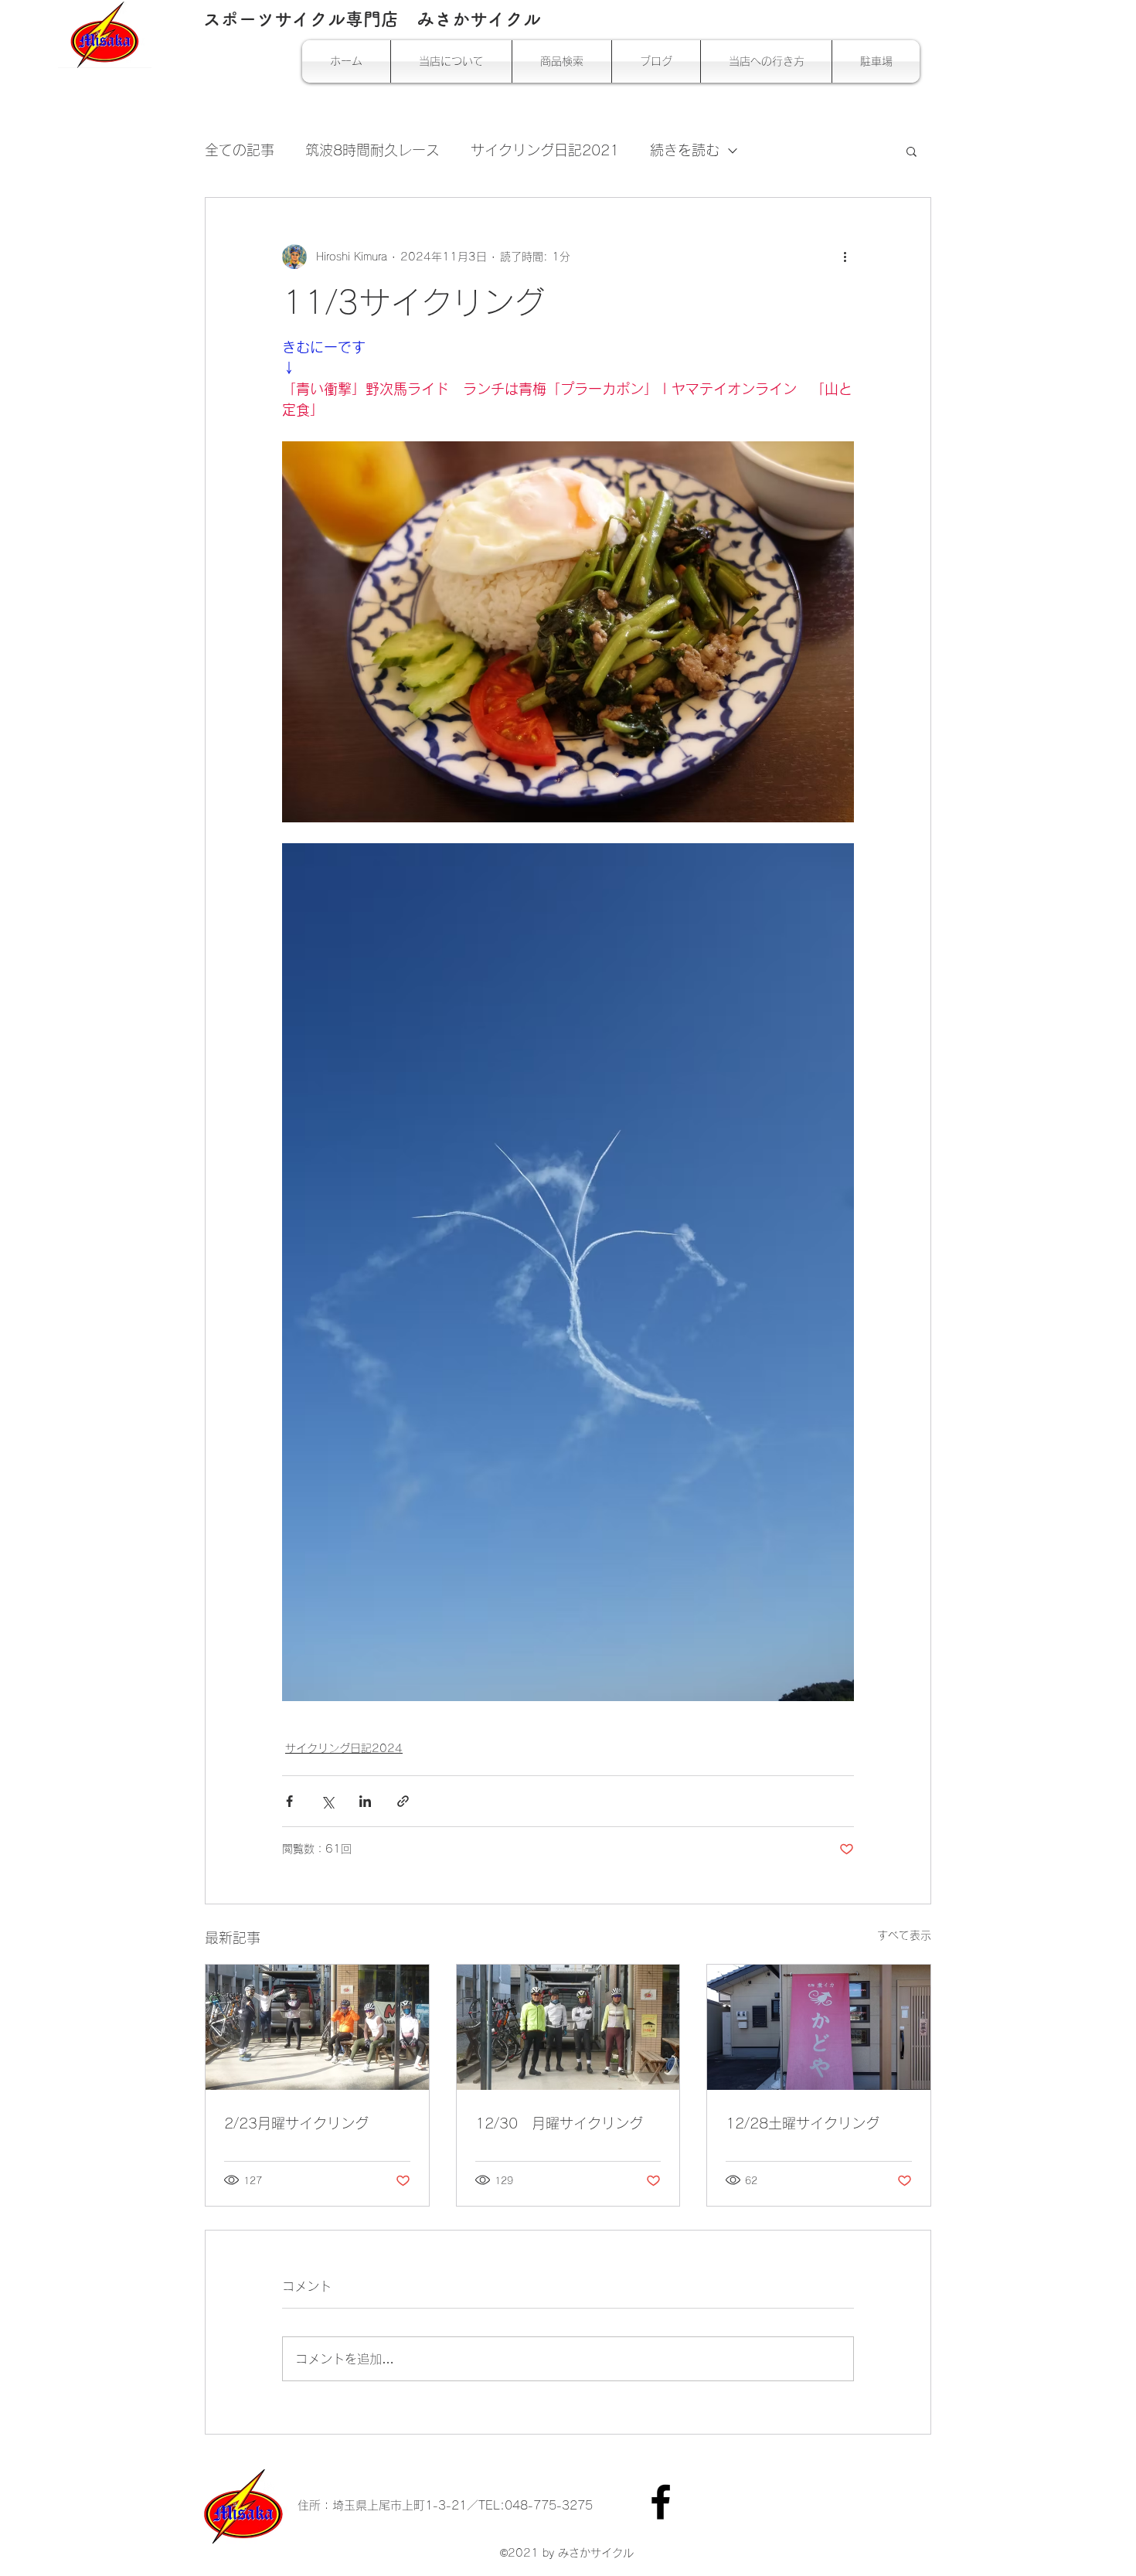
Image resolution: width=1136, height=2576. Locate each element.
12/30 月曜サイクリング (559, 2123)
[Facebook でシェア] (289, 1801)
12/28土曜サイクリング (803, 2123)
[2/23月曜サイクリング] (317, 2027)
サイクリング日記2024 (344, 1748)
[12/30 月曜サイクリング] (568, 2027)
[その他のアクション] (845, 257)
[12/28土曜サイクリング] (819, 2027)
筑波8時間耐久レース (372, 150)
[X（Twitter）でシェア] (327, 1801)
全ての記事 (240, 150)
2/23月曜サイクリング (296, 2123)
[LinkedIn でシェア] (365, 1801)
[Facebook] (661, 2502)
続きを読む (685, 150)
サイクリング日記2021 (545, 150)
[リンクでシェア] (403, 1801)
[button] (912, 151)
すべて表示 (904, 1935)
